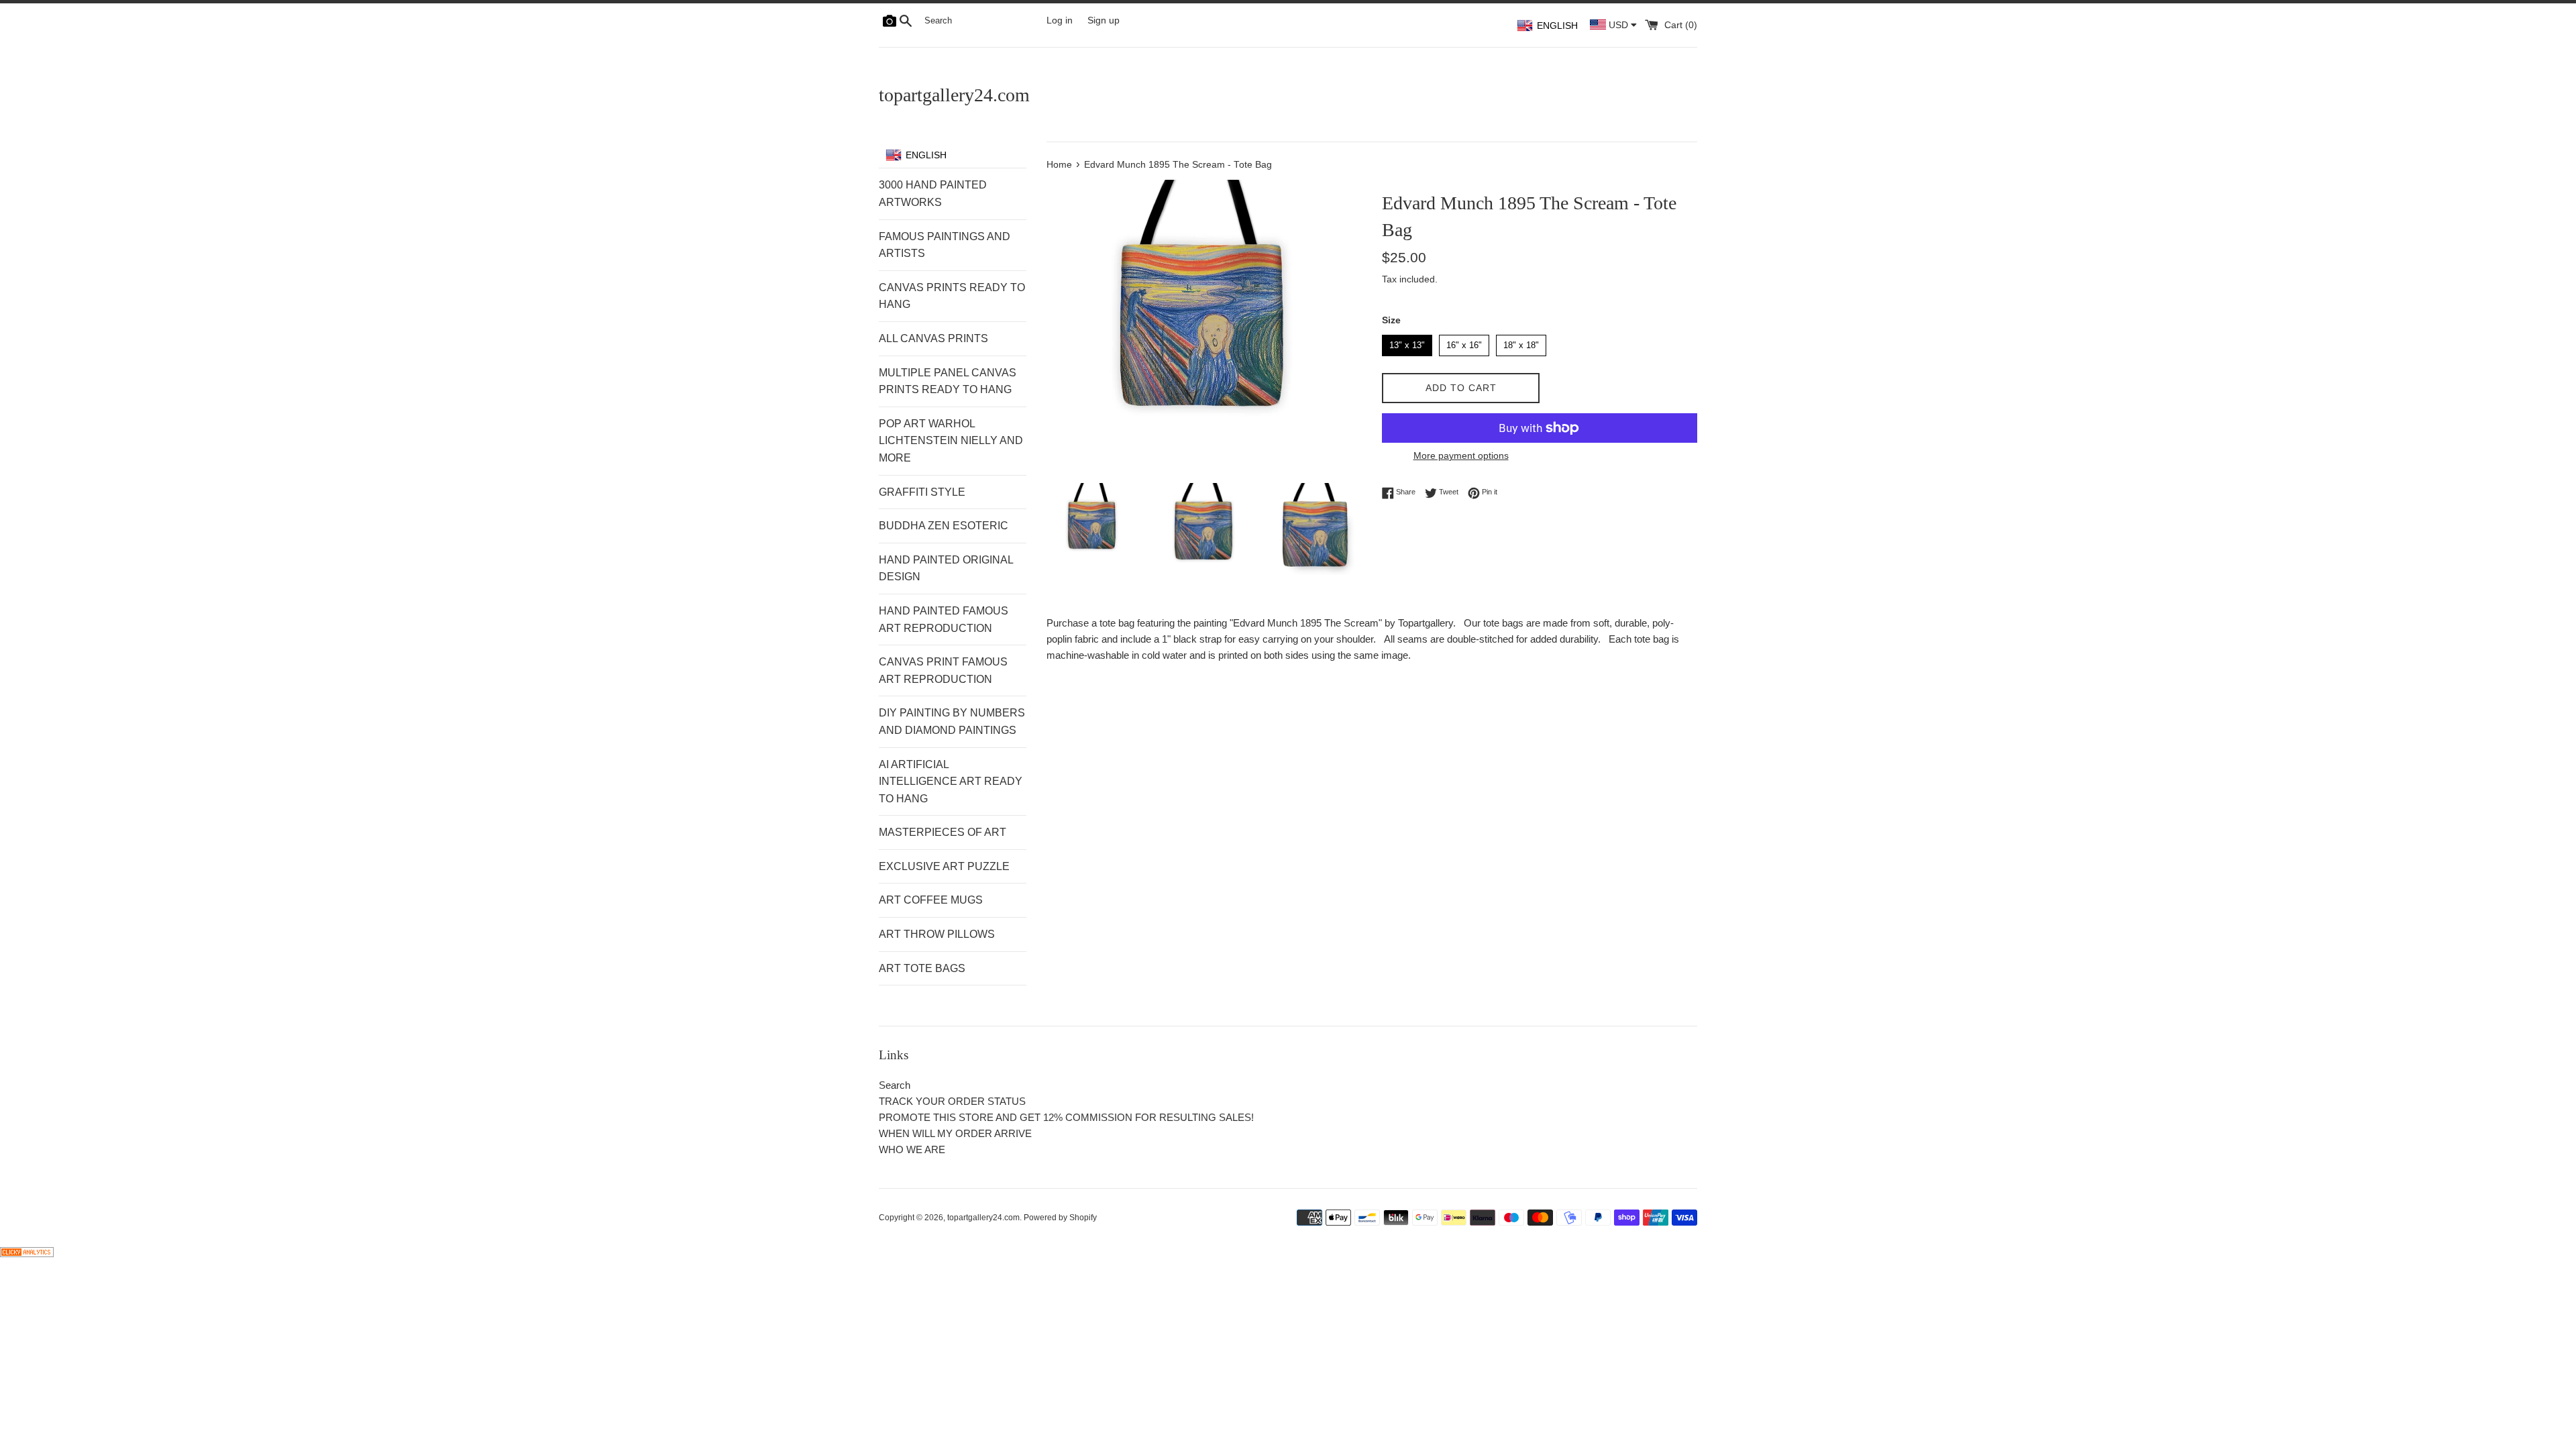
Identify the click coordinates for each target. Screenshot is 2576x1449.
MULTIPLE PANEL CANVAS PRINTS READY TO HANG (948, 381)
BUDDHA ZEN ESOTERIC (944, 526)
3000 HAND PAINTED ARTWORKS (933, 194)
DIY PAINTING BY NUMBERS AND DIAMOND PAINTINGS (952, 721)
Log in (1060, 20)
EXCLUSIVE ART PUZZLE (944, 866)
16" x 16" (1464, 342)
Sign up (1104, 20)
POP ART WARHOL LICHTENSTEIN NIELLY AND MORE (951, 441)
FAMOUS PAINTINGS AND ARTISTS (945, 245)
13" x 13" (1407, 342)
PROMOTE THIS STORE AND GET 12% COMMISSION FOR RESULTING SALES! (1066, 1117)
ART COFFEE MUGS (931, 900)
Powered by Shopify (1060, 1218)
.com (954, 95)
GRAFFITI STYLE (922, 492)
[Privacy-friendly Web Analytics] (27, 1253)
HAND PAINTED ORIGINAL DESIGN (946, 569)
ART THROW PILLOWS (937, 934)
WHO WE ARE (912, 1149)
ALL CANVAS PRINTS (933, 338)
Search (895, 1085)
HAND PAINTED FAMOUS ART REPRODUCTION (944, 620)
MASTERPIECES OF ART (943, 832)
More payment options (1461, 455)
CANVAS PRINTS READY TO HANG (952, 296)
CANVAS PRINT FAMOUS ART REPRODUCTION (943, 670)
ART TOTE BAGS (922, 968)
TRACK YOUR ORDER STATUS (952, 1101)
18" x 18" (1521, 342)
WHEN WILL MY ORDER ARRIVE (955, 1133)
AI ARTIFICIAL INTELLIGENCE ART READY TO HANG (951, 782)
